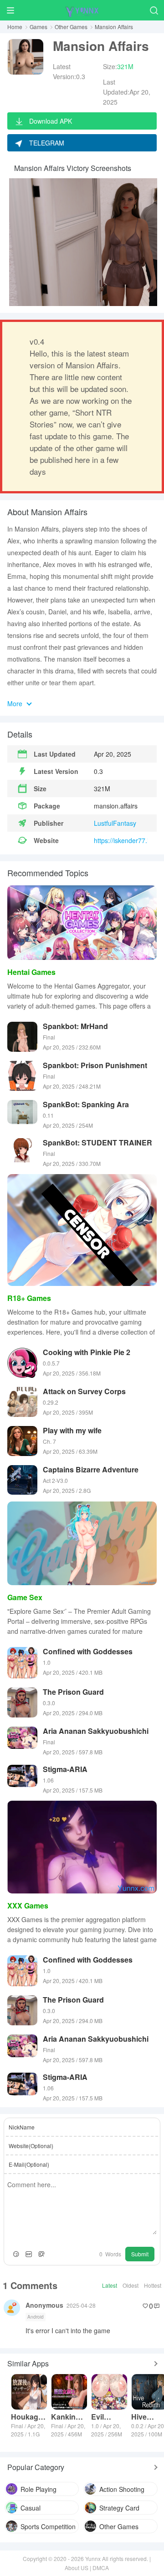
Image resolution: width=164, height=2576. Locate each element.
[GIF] (29, 2254)
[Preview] (41, 2254)
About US (77, 2568)
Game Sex (25, 1597)
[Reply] (157, 2306)
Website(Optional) (31, 2146)
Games (38, 27)
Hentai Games (31, 972)
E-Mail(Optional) (29, 2164)
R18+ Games (29, 1298)
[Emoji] (16, 2254)
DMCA (101, 2568)
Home (15, 27)
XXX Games (28, 1906)
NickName (22, 2127)
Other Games (71, 27)
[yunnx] (82, 10)
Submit (140, 2254)
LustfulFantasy (115, 823)
